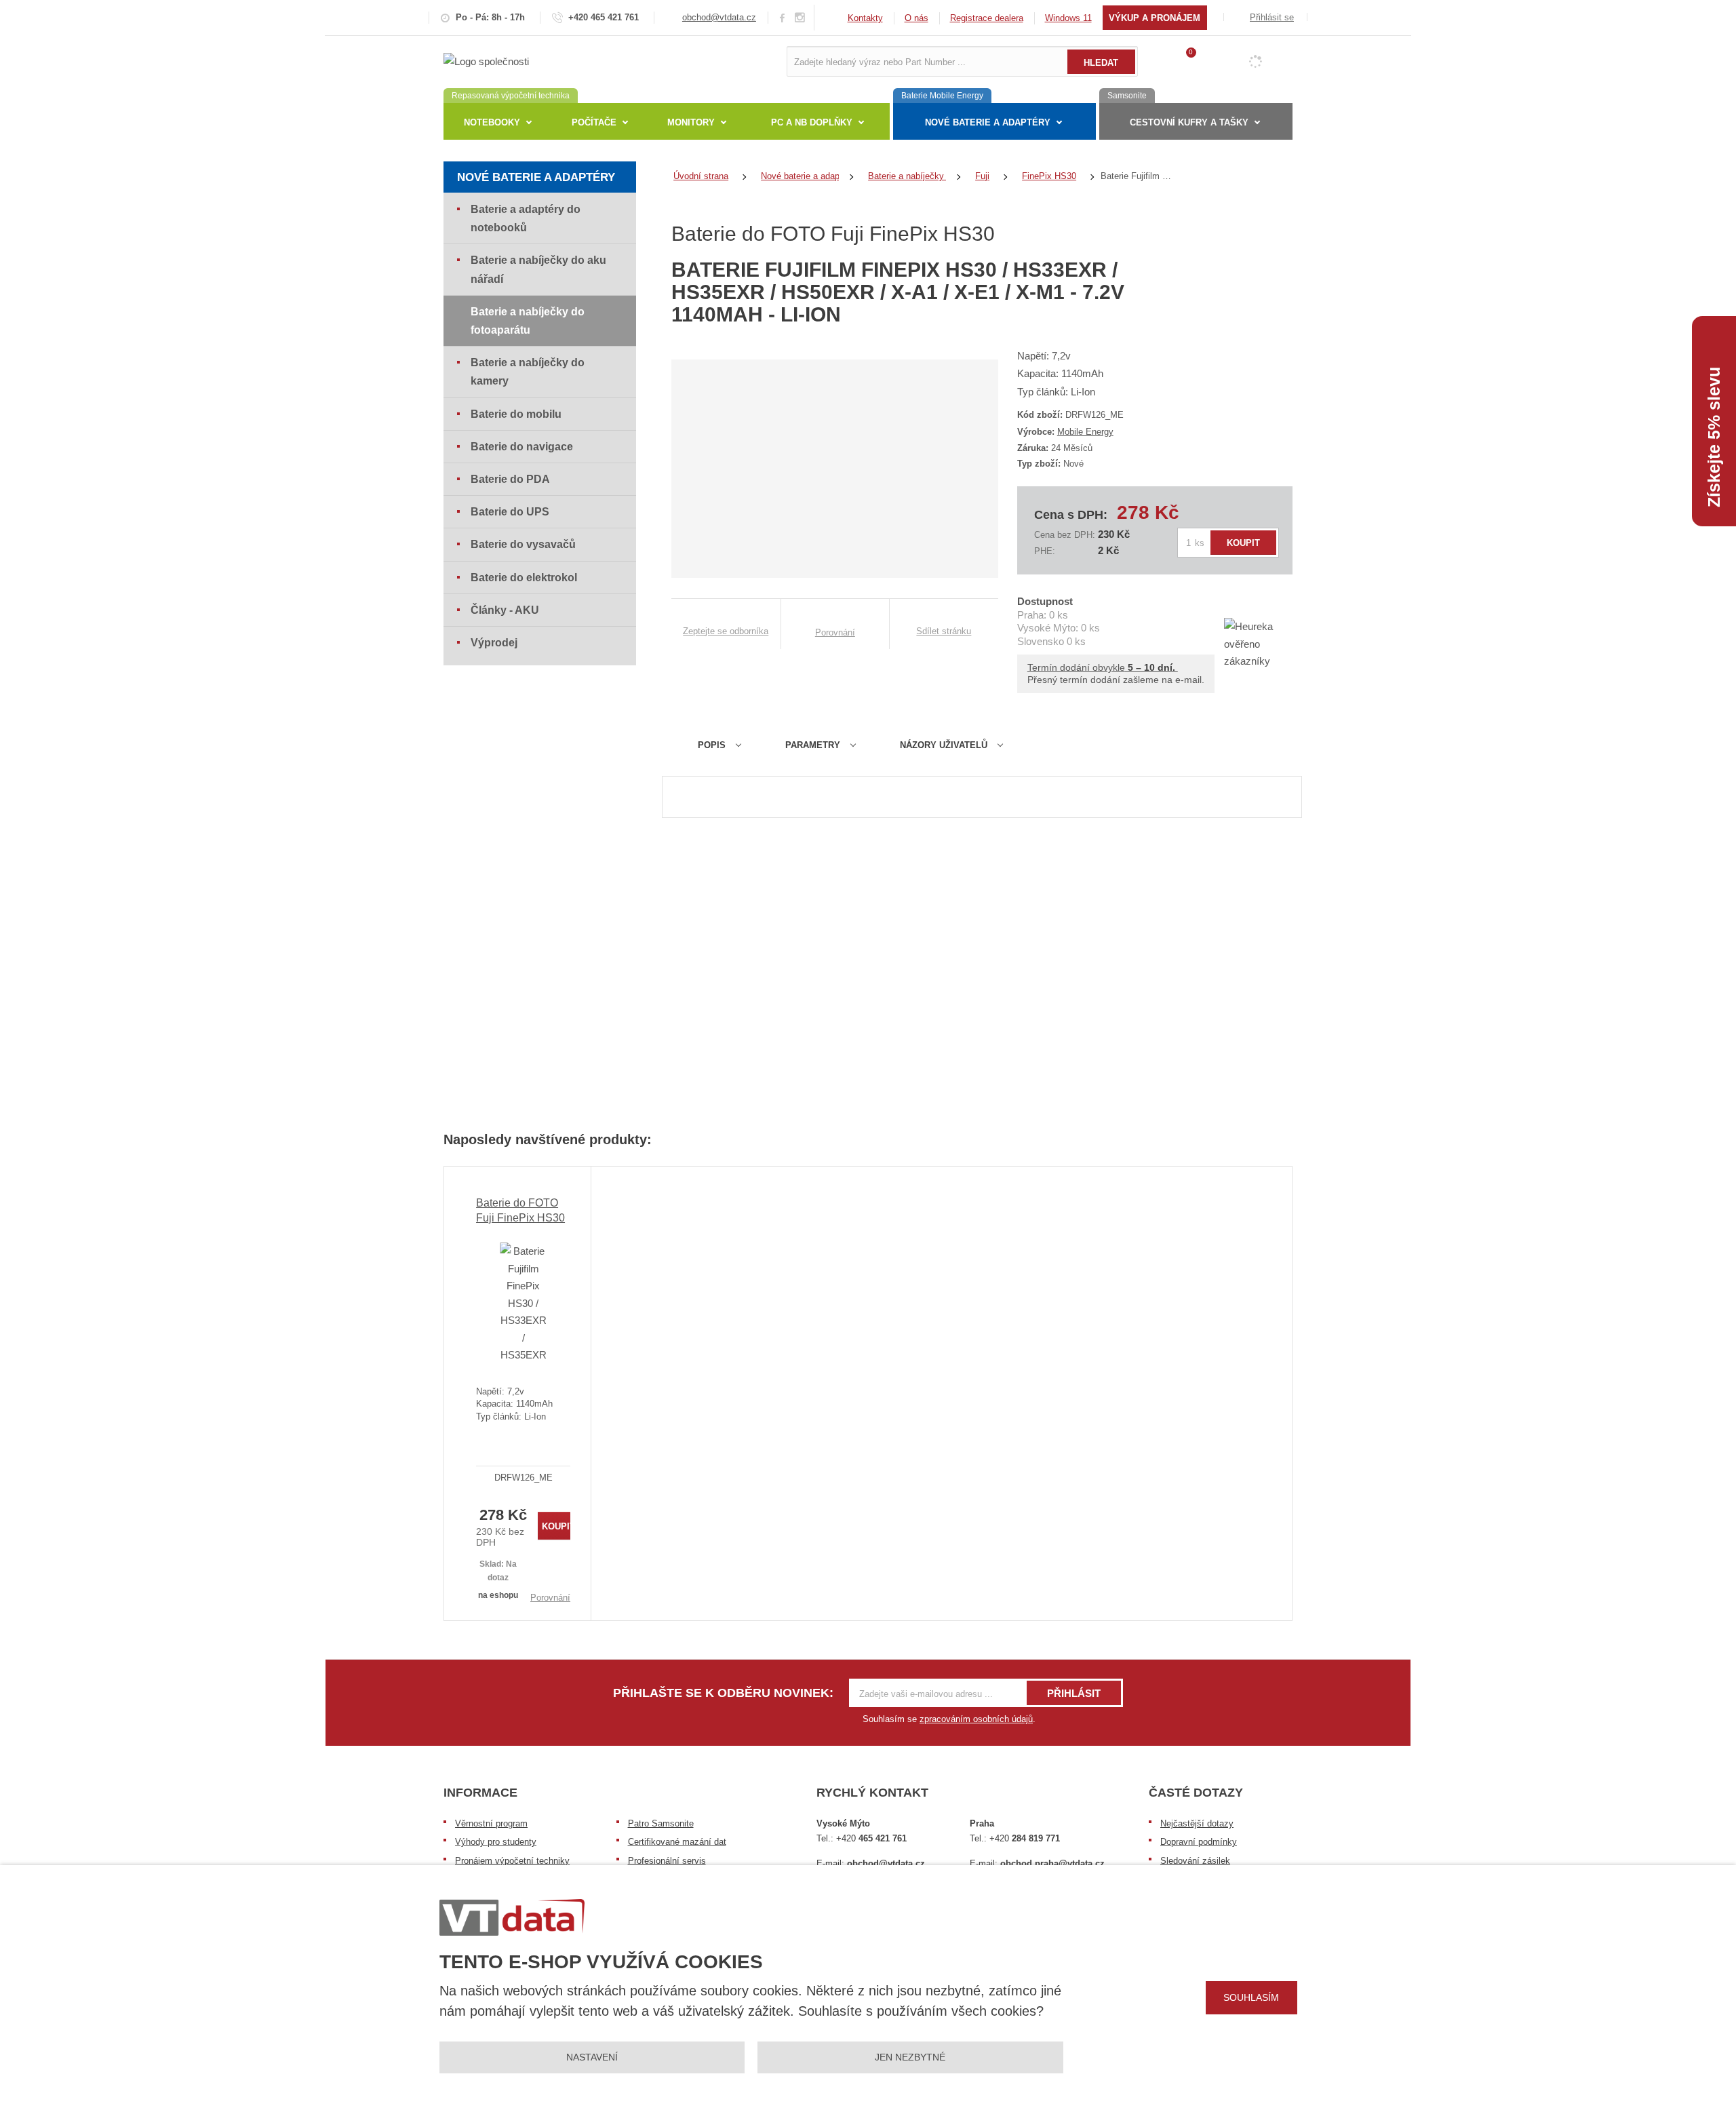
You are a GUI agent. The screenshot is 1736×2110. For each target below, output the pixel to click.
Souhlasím (1251, 1997)
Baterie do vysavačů (523, 544)
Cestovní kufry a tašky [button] (1189, 122)
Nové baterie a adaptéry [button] (988, 122)
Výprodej (494, 643)
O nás (916, 18)
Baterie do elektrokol (524, 578)
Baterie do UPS (510, 512)
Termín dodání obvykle (1103, 667)
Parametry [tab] (813, 745)
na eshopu (498, 1595)
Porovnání (550, 1598)
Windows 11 (1068, 18)
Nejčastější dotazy (1197, 1823)
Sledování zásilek (1195, 1861)
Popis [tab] (712, 745)
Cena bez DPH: (1065, 535)
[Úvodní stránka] (486, 61)
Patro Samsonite (661, 1823)
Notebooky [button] (492, 122)
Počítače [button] (594, 122)
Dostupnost (1045, 601)
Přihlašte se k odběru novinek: (723, 1693)
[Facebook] (782, 17)
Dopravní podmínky (1199, 1842)
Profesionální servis (667, 1861)
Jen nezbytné (910, 2057)
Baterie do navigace (522, 447)
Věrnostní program (491, 1823)
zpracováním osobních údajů (976, 1719)
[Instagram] (800, 18)
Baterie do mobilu (516, 414)
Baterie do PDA (510, 479)
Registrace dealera (987, 18)
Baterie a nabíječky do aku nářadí (538, 269)
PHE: (1045, 551)
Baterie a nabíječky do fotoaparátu (528, 321)
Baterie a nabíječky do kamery (528, 372)
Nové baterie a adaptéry (536, 177)
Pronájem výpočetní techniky (512, 1861)
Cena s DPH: (1071, 515)
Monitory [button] (691, 122)
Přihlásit (1074, 1693)
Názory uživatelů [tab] (944, 745)
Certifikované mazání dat (677, 1842)
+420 (871, 1838)
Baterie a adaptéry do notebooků (526, 218)
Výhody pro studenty (496, 1842)
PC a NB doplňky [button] (812, 122)
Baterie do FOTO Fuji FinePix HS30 (520, 1210)
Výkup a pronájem (1155, 18)
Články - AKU (505, 610)
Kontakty (865, 18)
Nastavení (592, 2057)
